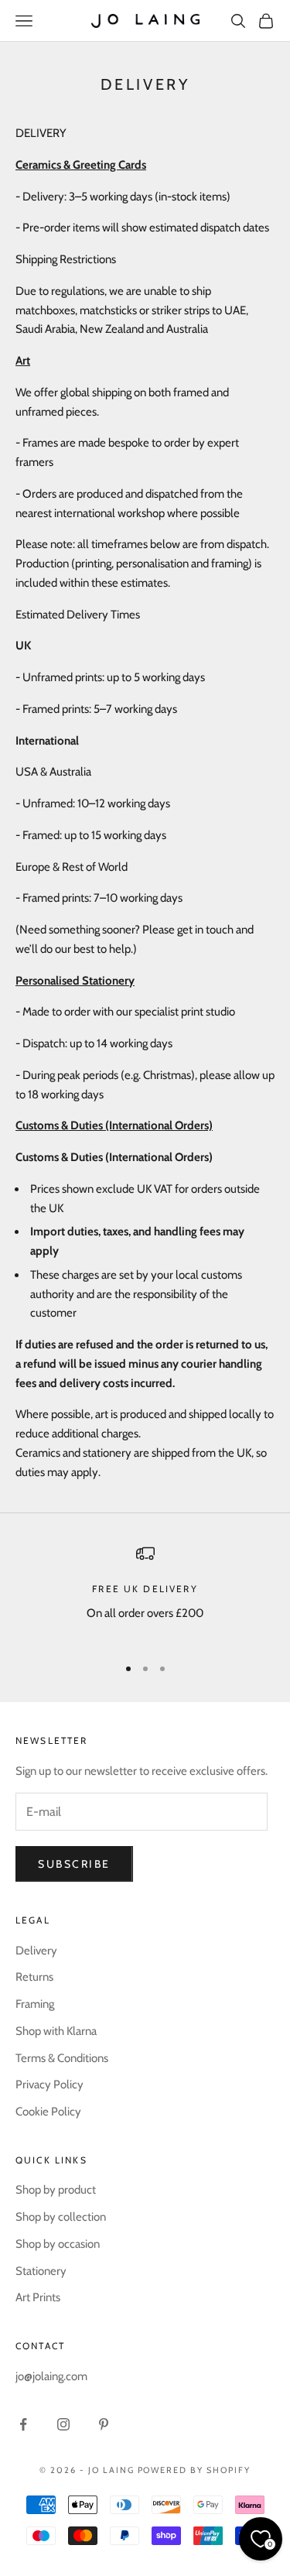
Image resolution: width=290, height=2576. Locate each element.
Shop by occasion (58, 2244)
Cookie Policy (48, 2112)
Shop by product (56, 2190)
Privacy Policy (49, 2084)
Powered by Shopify (194, 2470)
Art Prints (38, 2297)
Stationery (41, 2271)
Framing (35, 2004)
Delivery (36, 1951)
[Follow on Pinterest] (104, 2424)
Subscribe (74, 1864)
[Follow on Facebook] (23, 2424)
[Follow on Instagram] (63, 2424)
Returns (34, 1977)
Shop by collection (61, 2217)
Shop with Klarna (56, 2031)
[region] (145, 1593)
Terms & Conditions (62, 2058)
